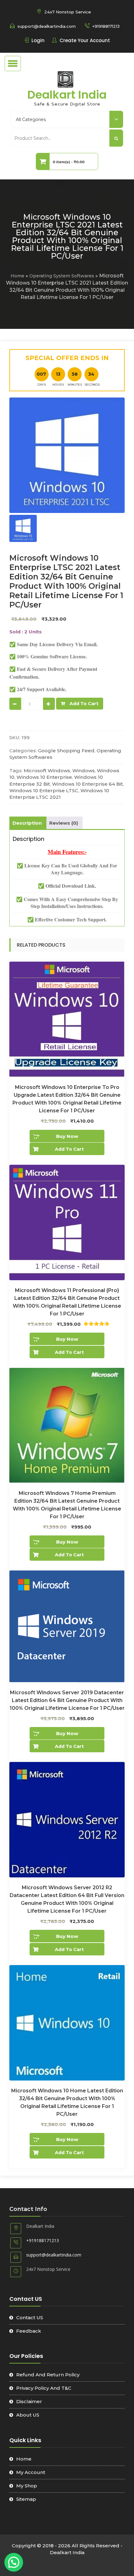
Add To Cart (84, 704)
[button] (14, 2562)
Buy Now (67, 1136)
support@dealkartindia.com (47, 26)
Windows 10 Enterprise (44, 777)
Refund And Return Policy (48, 2375)
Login (38, 40)
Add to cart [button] (69, 1149)
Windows (84, 771)
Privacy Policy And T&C (44, 2388)
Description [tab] (27, 823)
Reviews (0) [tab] (64, 823)
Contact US (30, 2317)
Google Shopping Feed (66, 751)
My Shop (27, 2486)
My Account (31, 2472)
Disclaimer (29, 2401)
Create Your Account (85, 40)
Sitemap (26, 2499)
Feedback (29, 2331)
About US (28, 2415)
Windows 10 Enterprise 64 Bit (87, 784)
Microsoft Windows (47, 771)
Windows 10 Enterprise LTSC (44, 790)
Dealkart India (67, 95)
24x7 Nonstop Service (68, 12)
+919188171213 (106, 26)
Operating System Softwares (62, 276)
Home (17, 276)
